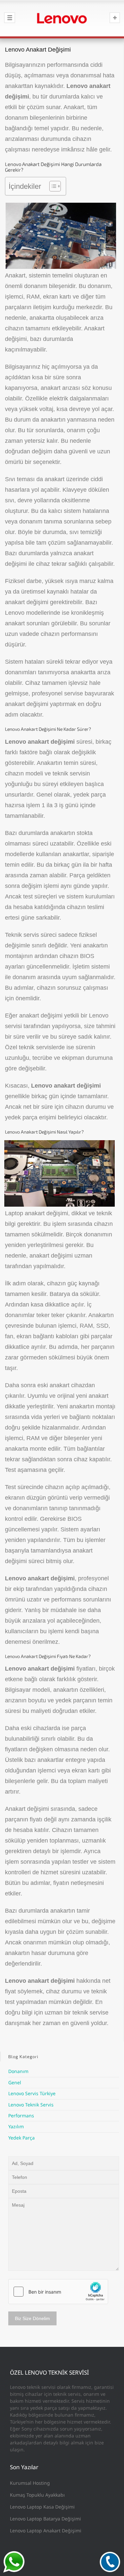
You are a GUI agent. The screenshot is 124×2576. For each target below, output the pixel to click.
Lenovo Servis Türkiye (32, 2093)
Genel (15, 2082)
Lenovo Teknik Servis (31, 2105)
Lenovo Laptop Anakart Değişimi (46, 2531)
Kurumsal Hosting (30, 2483)
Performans (21, 2116)
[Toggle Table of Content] (52, 186)
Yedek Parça (21, 2138)
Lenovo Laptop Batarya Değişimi (45, 2519)
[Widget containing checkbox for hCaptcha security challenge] (58, 2292)
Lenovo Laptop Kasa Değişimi (42, 2507)
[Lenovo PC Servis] (62, 18)
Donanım (18, 2071)
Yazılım (16, 2126)
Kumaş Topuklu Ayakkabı (37, 2495)
